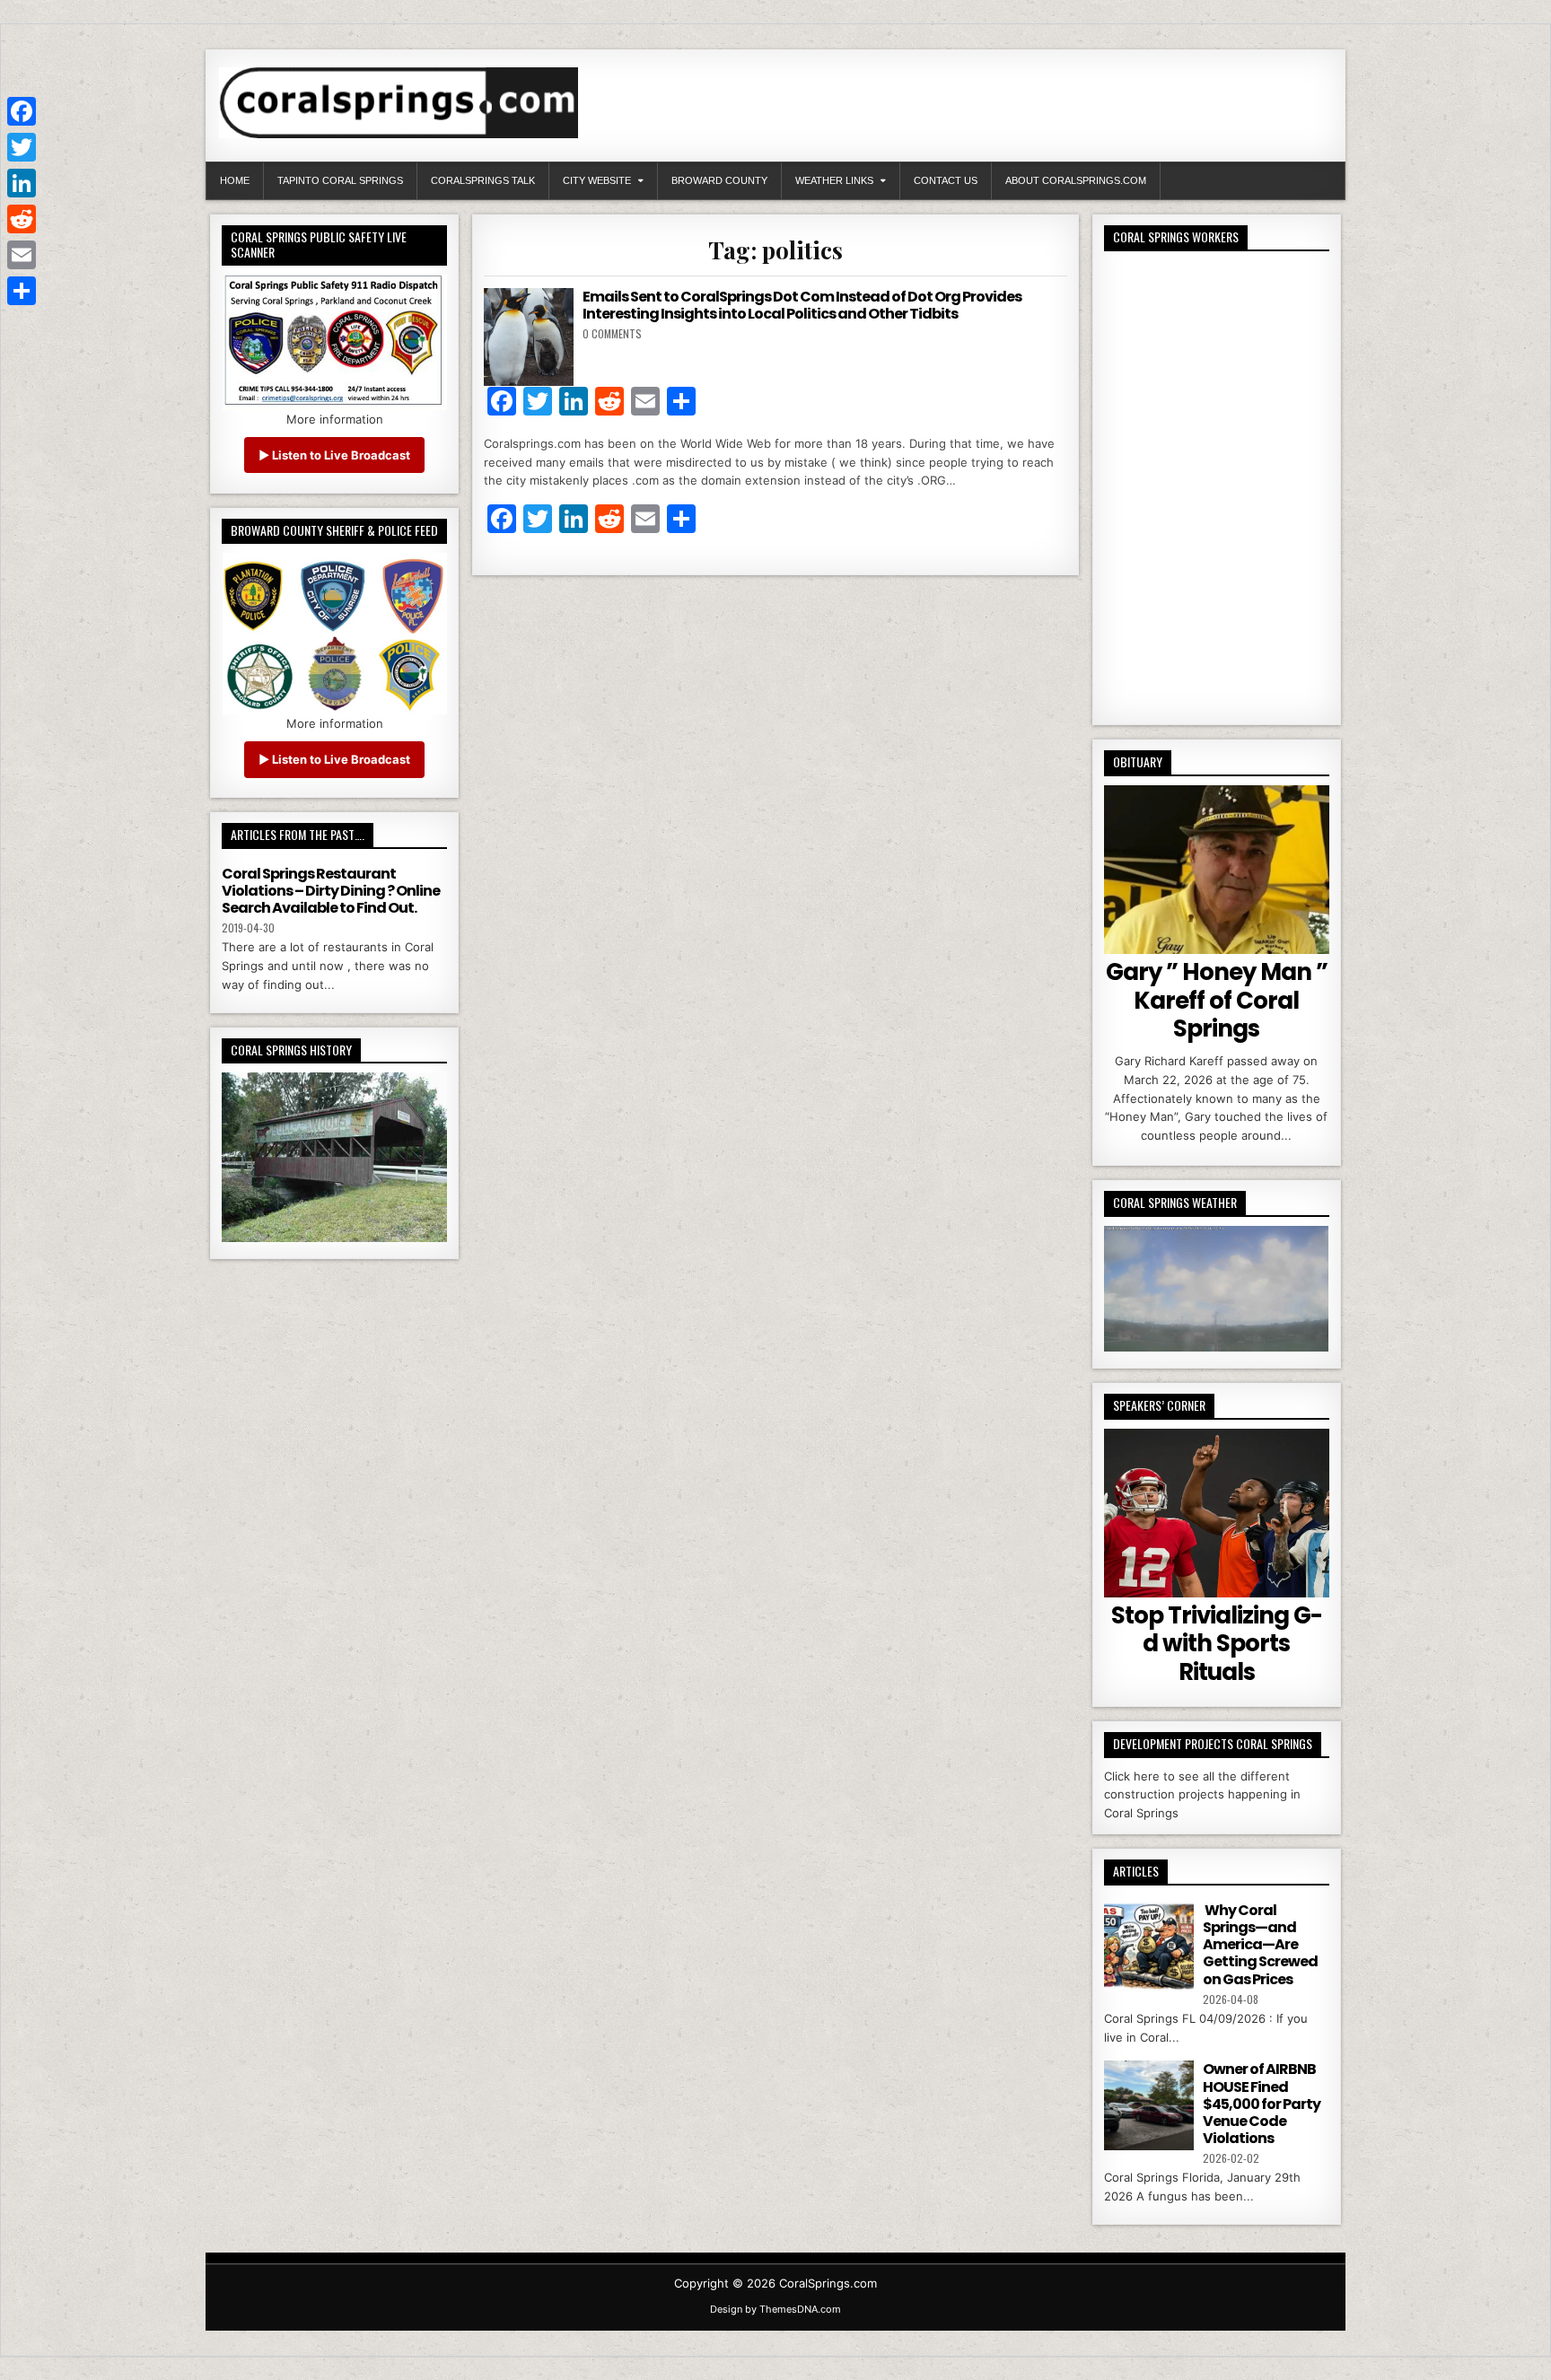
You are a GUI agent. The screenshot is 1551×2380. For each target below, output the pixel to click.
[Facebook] (22, 111)
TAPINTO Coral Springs (340, 180)
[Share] (22, 291)
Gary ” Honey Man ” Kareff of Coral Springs (1217, 1000)
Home (235, 180)
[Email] (22, 255)
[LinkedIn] (22, 183)
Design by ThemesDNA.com (775, 2309)
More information (335, 419)
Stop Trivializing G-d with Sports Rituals (1217, 1643)
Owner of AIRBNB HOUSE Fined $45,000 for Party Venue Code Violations (1262, 2104)
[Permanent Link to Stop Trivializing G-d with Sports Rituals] (1217, 1513)
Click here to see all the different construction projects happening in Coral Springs (1202, 1795)
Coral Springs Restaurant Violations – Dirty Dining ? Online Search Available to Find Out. (331, 891)
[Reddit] (22, 219)
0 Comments (612, 333)
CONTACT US (946, 180)
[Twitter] (22, 147)
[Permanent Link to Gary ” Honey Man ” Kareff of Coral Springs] (1217, 870)
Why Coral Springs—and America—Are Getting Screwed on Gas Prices (1260, 1945)
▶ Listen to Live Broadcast (334, 455)
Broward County (719, 180)
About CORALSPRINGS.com (1076, 180)
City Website (597, 180)
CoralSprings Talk (483, 180)
